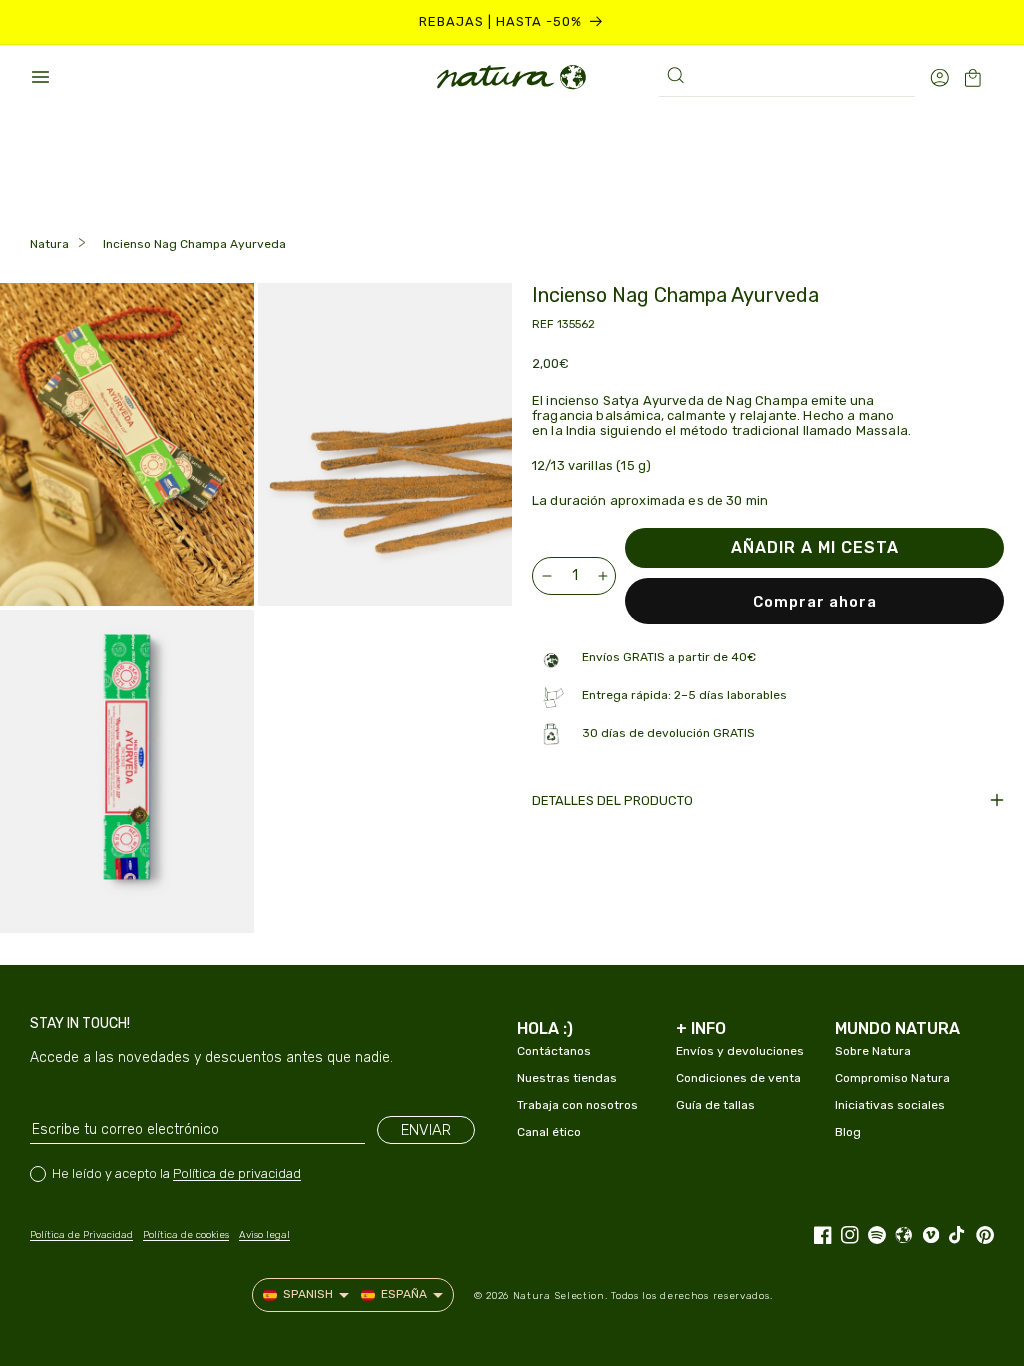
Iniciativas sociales (890, 1105)
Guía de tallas (715, 1105)
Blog (848, 1132)
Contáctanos (554, 1051)
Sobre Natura (873, 1051)
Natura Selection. (560, 1296)
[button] (40, 77)
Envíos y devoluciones (740, 1051)
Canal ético (549, 1132)
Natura (49, 244)
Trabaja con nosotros (577, 1105)
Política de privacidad (237, 1173)
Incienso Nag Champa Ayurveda (194, 244)
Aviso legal (264, 1235)
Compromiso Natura (892, 1078)
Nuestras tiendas (567, 1078)
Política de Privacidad (81, 1235)
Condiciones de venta (738, 1078)
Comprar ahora (815, 602)
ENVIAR (426, 1130)
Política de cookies (186, 1235)
